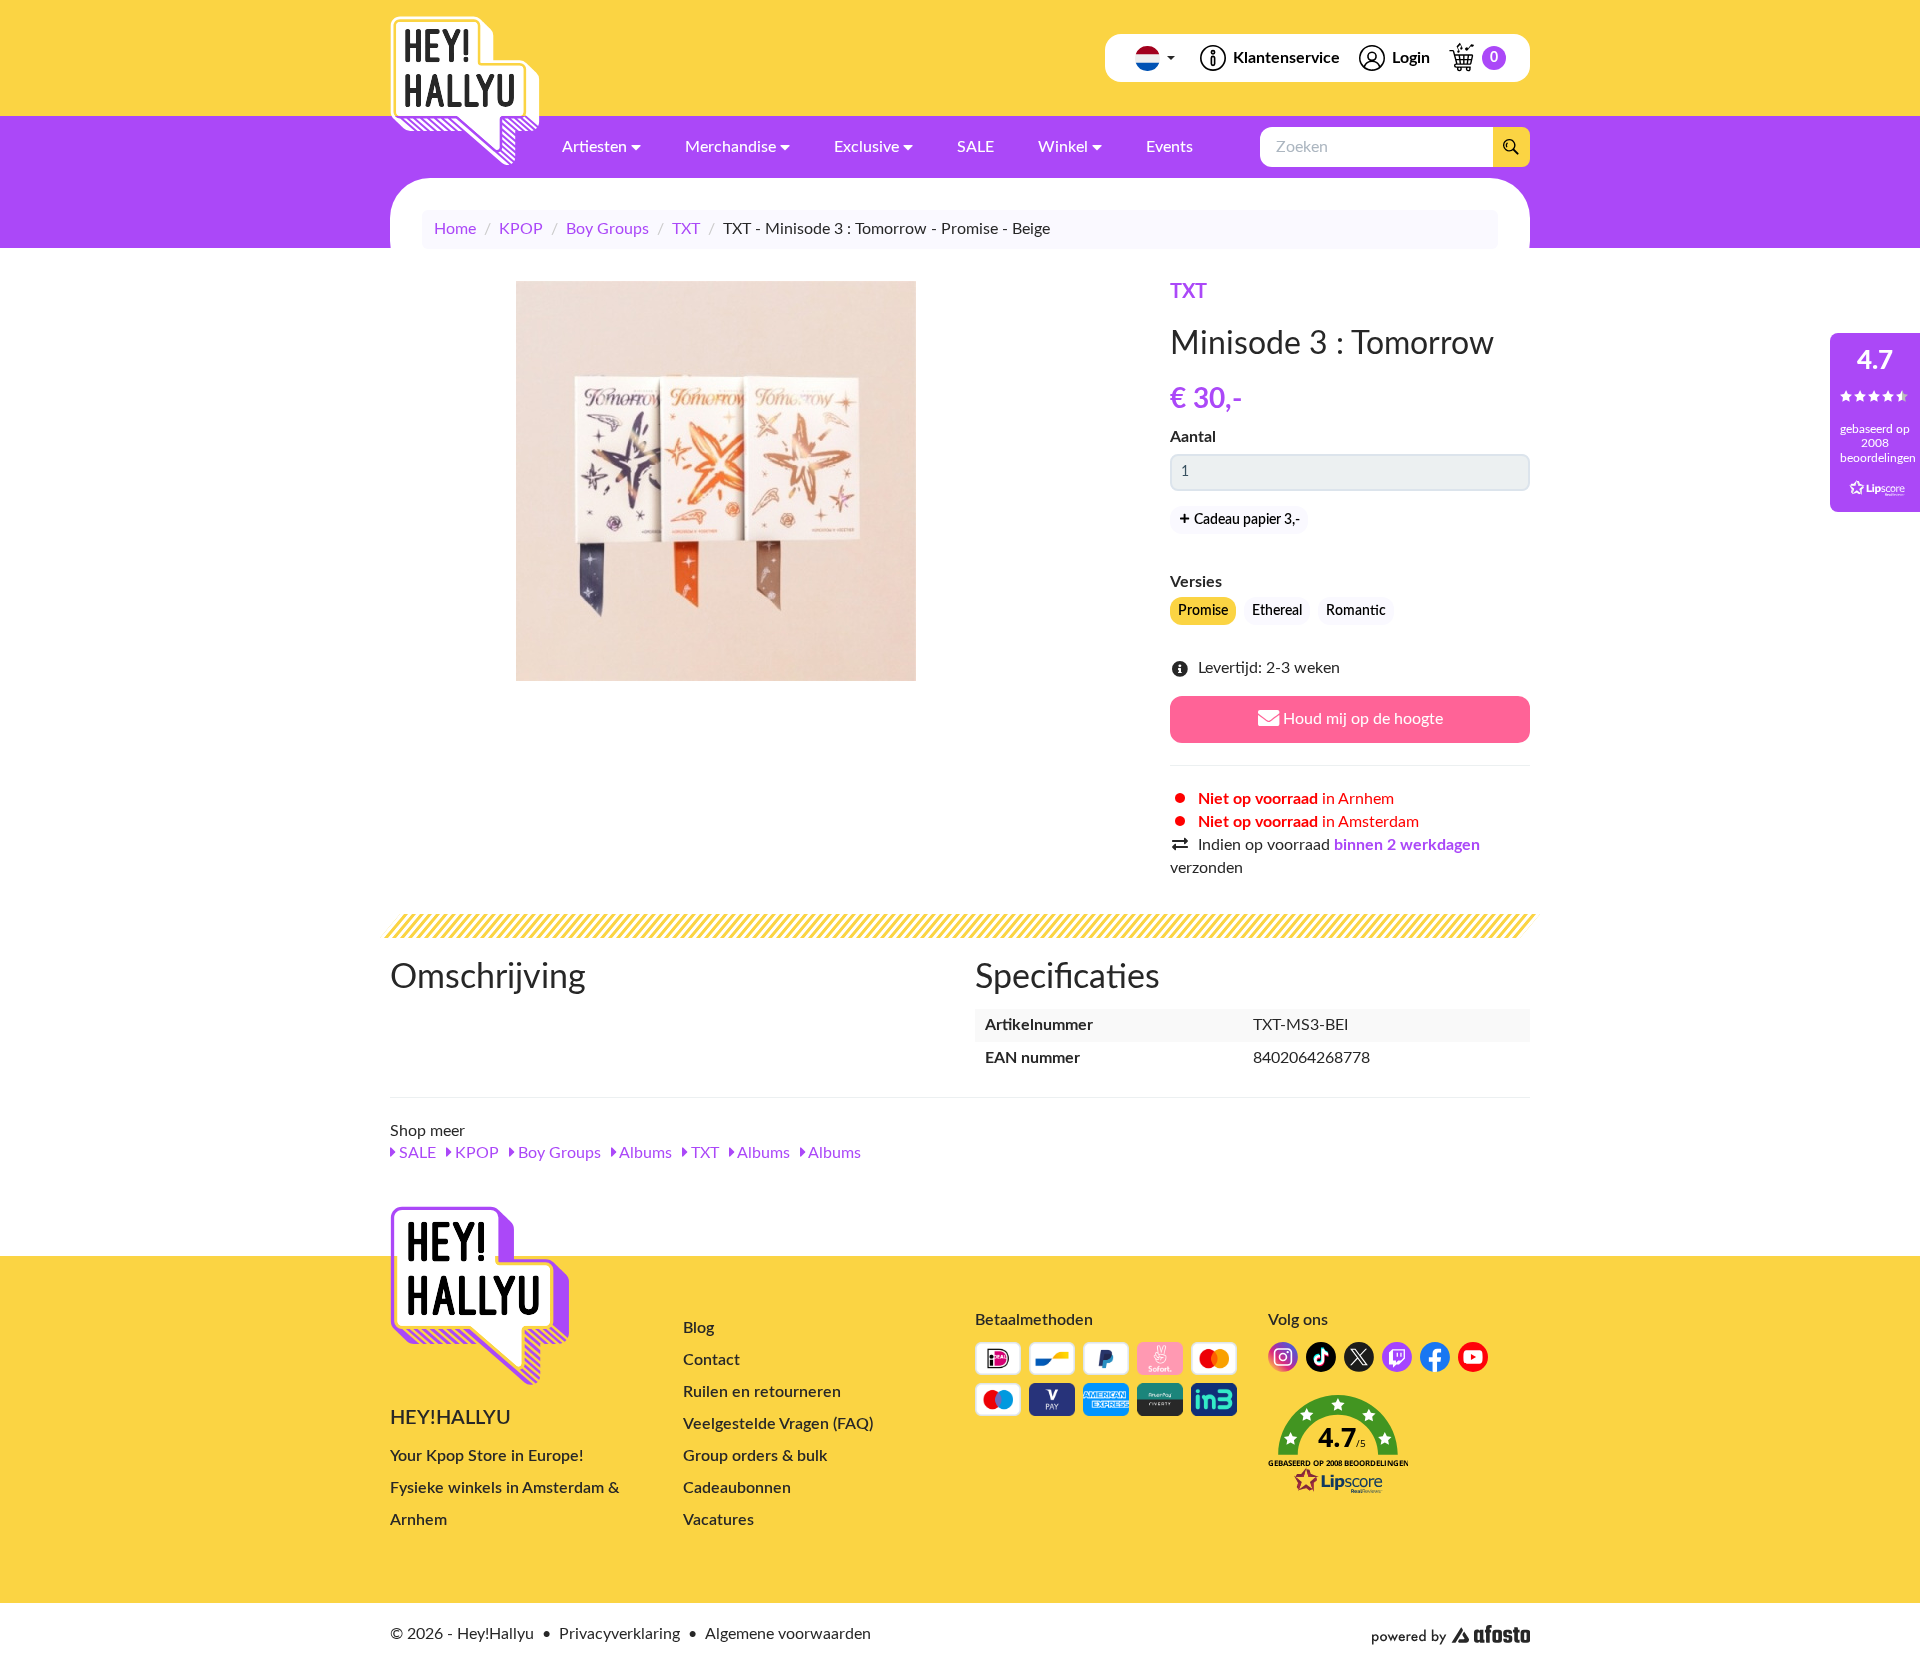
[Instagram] (1283, 1362)
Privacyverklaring (619, 1634)
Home (455, 229)
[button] (1399, 1450)
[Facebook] (1435, 1362)
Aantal (1193, 437)
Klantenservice (1286, 58)
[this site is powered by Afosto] (1451, 1635)
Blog (698, 1328)
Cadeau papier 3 (1245, 520)
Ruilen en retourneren (762, 1392)
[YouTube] (1473, 1362)
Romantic (1356, 611)
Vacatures (718, 1520)
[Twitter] (1359, 1362)
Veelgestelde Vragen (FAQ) (778, 1424)
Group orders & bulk (755, 1456)
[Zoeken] (1511, 147)
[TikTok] (1321, 1362)
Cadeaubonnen (737, 1488)
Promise (1203, 611)
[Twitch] (1397, 1362)
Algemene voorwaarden (788, 1634)
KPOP (521, 229)
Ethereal (1277, 611)
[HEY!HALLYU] (465, 91)
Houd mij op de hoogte (1361, 719)
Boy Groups (607, 229)
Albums (644, 1153)
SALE (415, 1153)
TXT (686, 229)
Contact (711, 1360)
